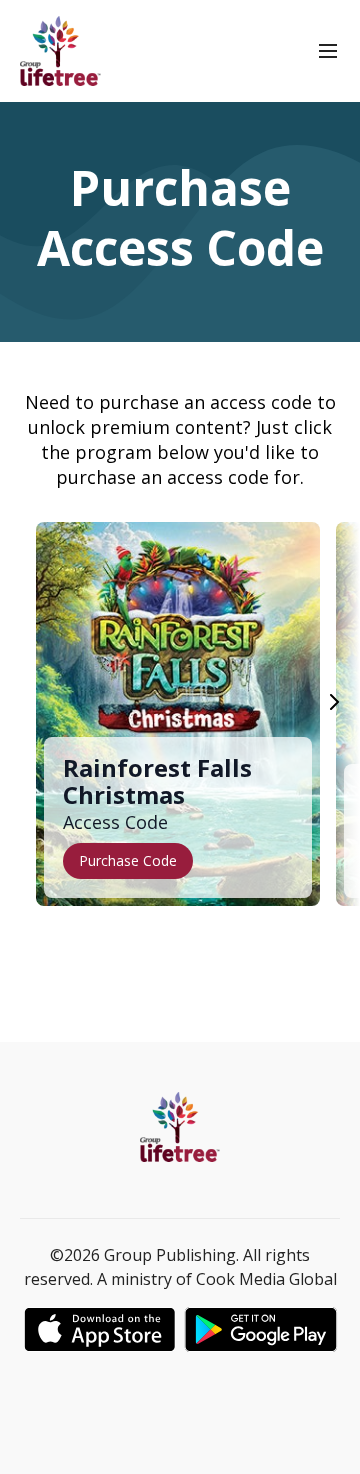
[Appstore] (99, 1329)
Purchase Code (128, 860)
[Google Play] (261, 1329)
